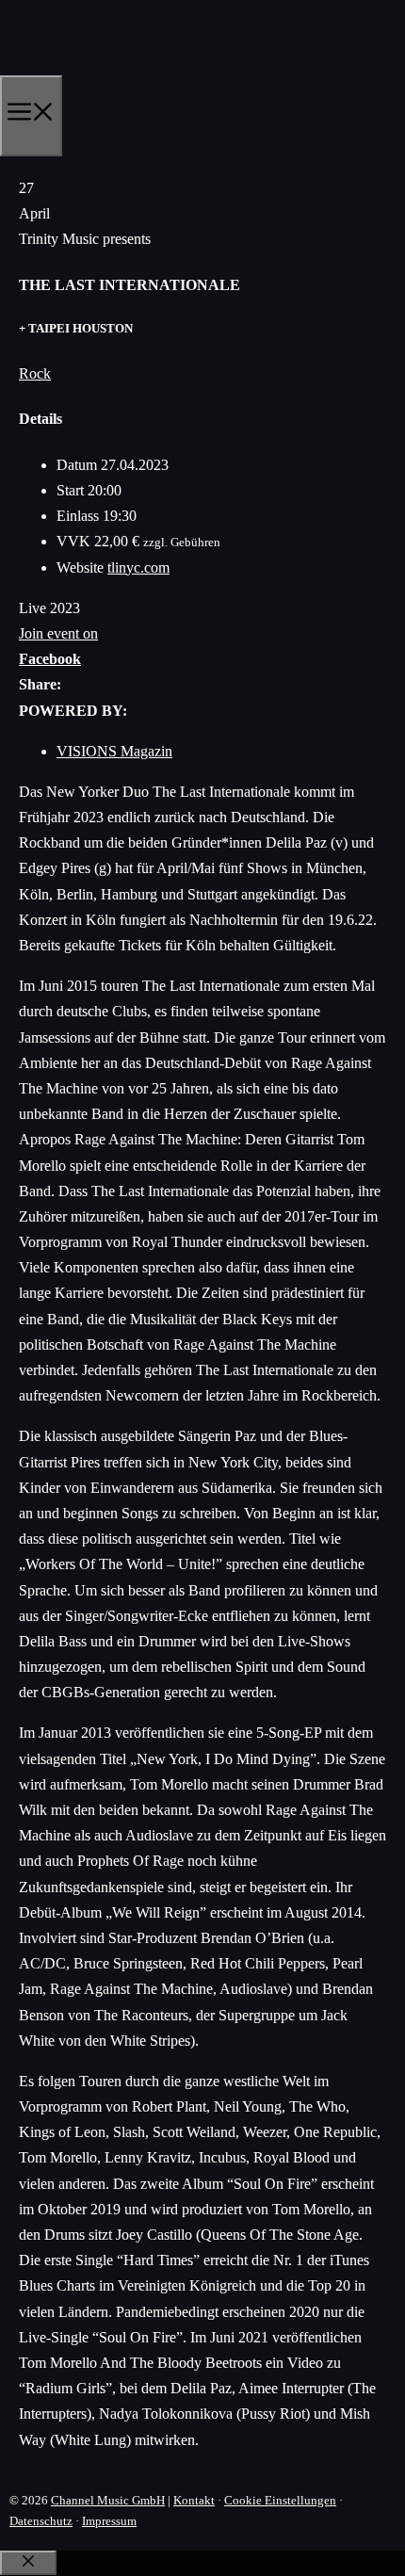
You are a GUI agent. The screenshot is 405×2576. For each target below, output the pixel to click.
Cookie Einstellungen (280, 2500)
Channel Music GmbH (108, 2500)
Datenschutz (41, 2521)
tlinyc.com (138, 567)
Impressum (109, 2521)
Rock (35, 373)
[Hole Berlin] (90, 69)
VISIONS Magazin (114, 751)
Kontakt (194, 2500)
